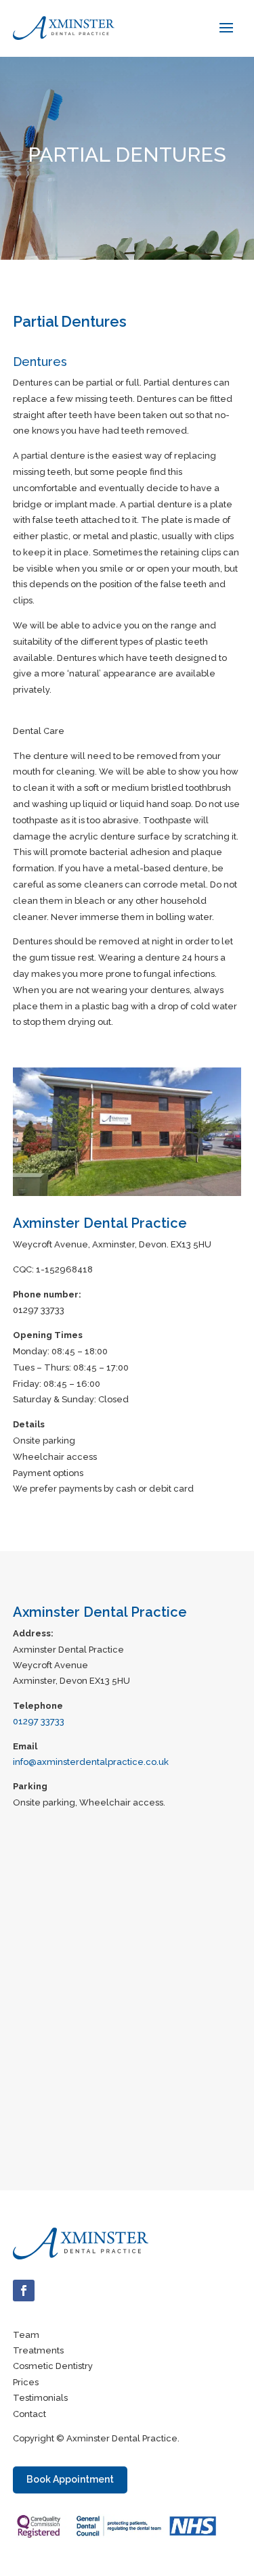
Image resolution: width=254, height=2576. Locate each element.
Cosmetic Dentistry (53, 2366)
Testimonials (40, 2398)
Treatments (38, 2350)
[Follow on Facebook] (24, 2291)
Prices (26, 2382)
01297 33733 (39, 1721)
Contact (29, 2414)
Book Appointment (70, 2479)
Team (26, 2335)
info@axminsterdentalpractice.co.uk (91, 1762)
